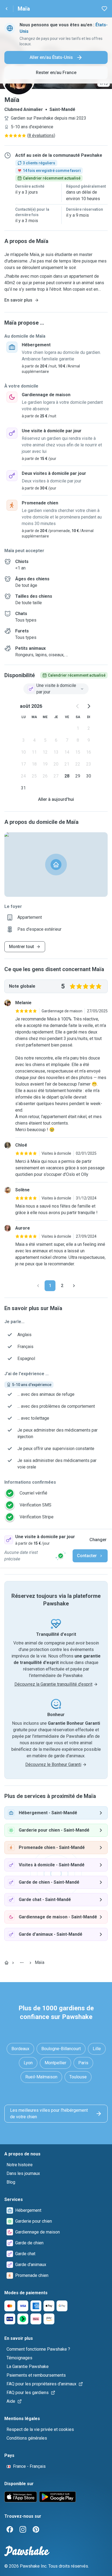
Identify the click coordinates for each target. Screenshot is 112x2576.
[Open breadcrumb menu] (22, 1963)
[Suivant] (74, 1286)
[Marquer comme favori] (104, 9)
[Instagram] (23, 2529)
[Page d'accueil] (7, 1963)
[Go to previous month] (78, 706)
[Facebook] (10, 2529)
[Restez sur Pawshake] (61, 1556)
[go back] (7, 9)
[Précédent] (38, 1286)
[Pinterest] (36, 2529)
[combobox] (56, 689)
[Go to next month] (89, 706)
